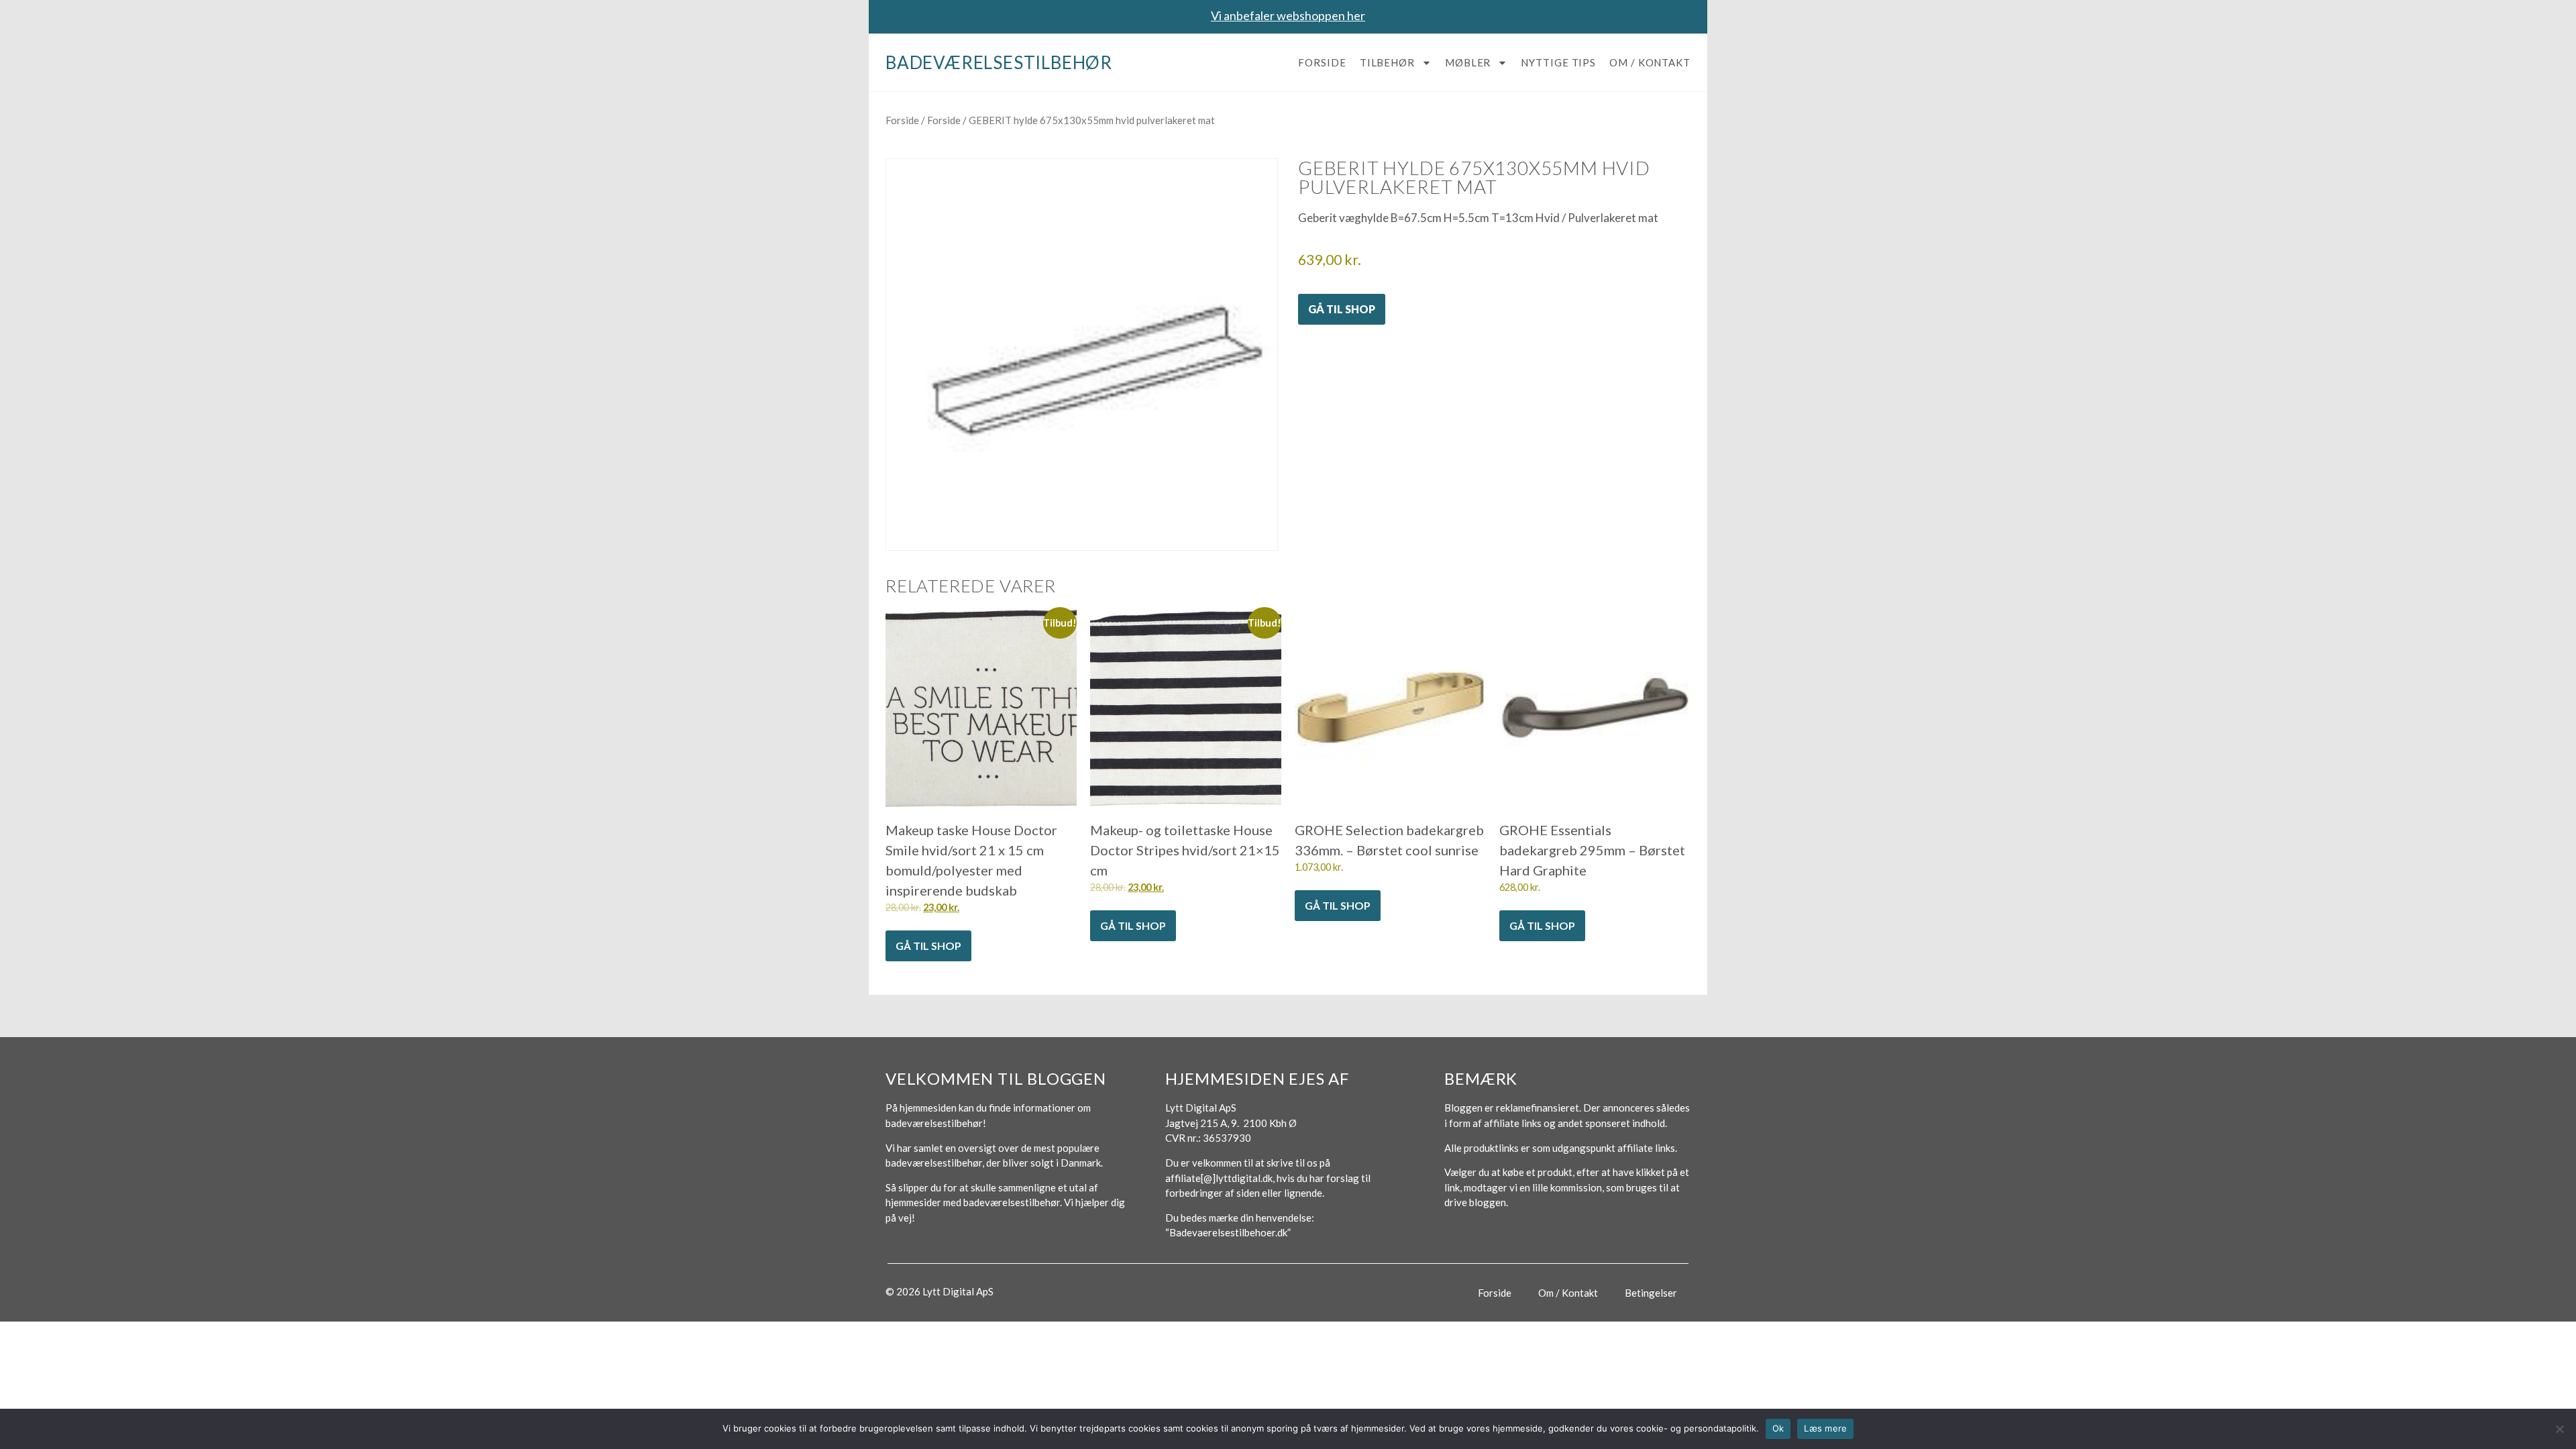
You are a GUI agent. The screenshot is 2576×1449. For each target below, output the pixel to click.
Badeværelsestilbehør (999, 62)
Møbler (1468, 62)
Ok (1778, 1428)
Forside (1322, 62)
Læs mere (1825, 1428)
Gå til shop (1342, 309)
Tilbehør (1387, 62)
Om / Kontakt (1650, 62)
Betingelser (1651, 1293)
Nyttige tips (1558, 62)
